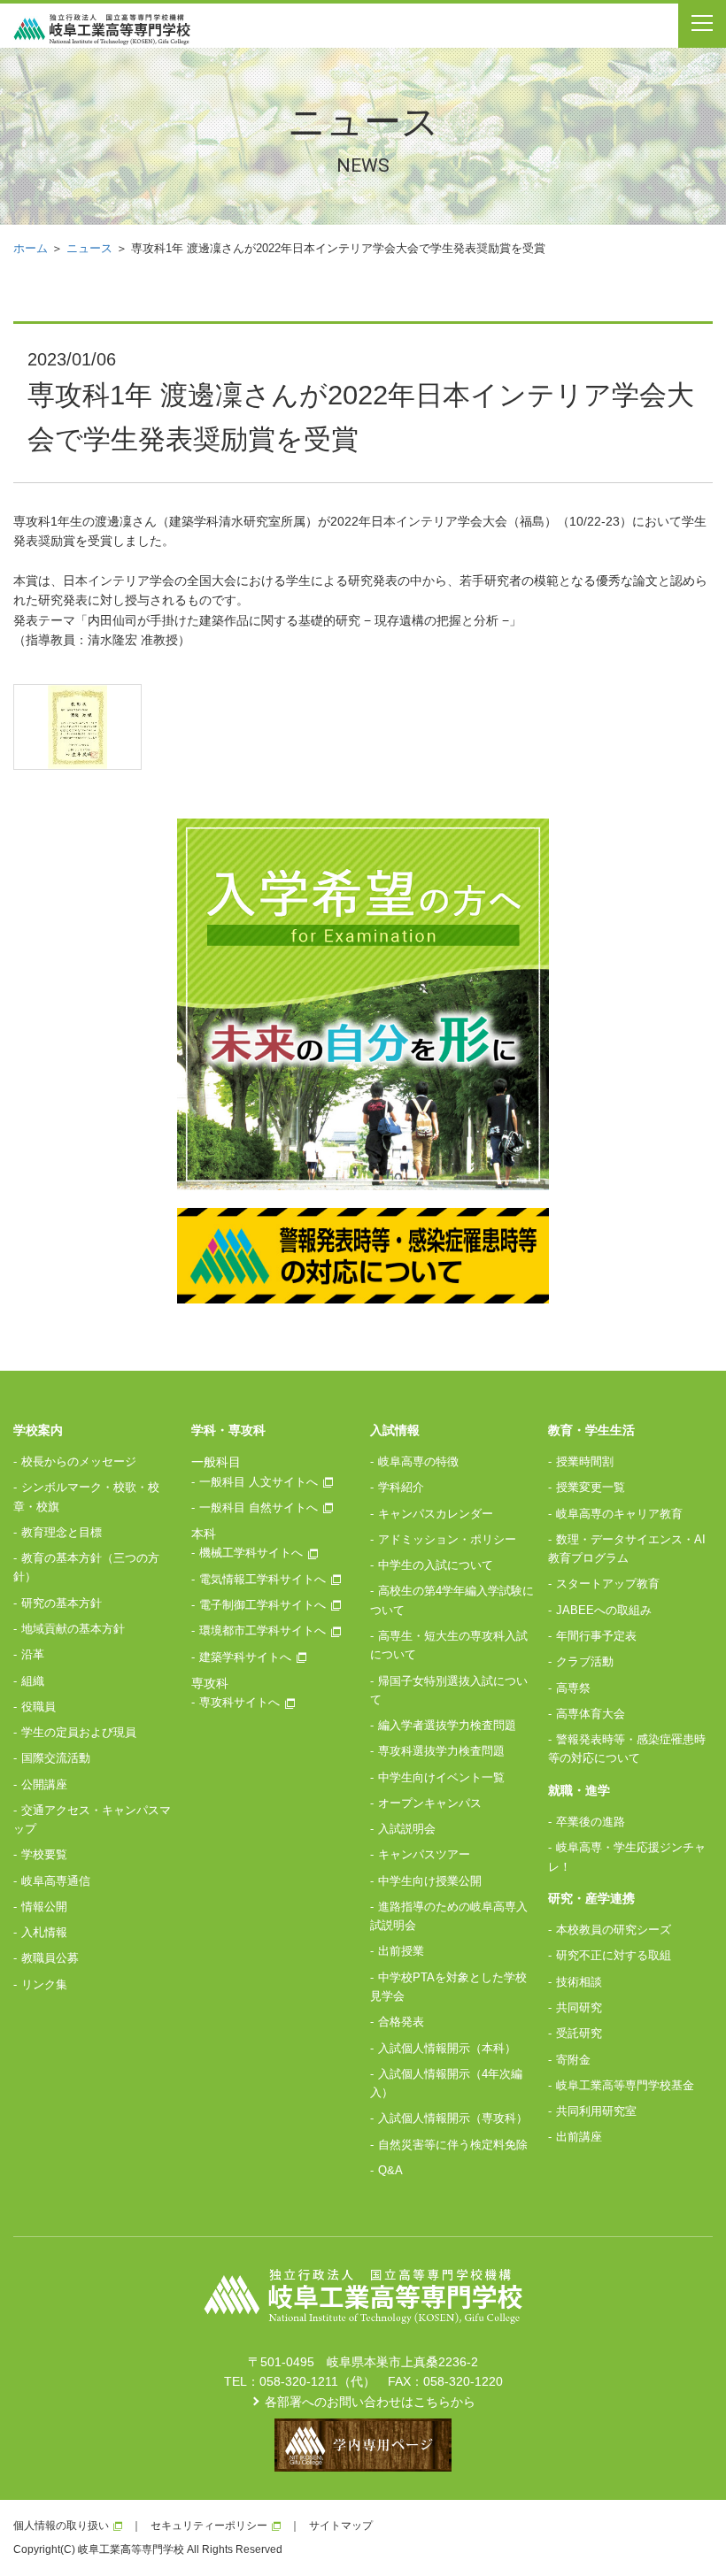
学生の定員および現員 (79, 1732)
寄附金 (573, 2060)
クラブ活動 (585, 1661)
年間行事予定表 (596, 1636)
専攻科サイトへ (239, 1702)
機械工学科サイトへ (251, 1553)
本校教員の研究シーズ (614, 1930)
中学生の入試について (436, 1565)
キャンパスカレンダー (436, 1514)
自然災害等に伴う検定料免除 (453, 2145)
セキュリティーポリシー (209, 2526)
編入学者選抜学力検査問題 (447, 1725)
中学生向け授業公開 (430, 1881)
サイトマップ (341, 2526)
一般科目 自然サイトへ (259, 1507)
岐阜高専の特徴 (418, 1461)
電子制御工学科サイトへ (263, 1605)
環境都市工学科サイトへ (263, 1630)
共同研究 (579, 2007)
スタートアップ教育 (608, 1584)
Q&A (390, 2170)
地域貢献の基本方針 (73, 1629)
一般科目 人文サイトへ (259, 1482)
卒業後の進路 (591, 1822)
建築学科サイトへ (245, 1657)
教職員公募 (50, 1958)
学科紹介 (401, 1487)
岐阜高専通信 (56, 1881)
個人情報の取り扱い (61, 2526)
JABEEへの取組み (604, 1610)
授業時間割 (585, 1461)
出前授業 (401, 1951)
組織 (33, 1681)
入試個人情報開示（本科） (447, 2048)
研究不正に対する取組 (614, 1955)
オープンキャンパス (430, 1803)
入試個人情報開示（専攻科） (453, 2118)
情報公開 (44, 1907)
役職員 (39, 1707)
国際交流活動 (56, 1758)
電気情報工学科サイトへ (263, 1579)
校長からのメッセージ (79, 1461)
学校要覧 (44, 1854)
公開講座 (44, 1784)
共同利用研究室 (596, 2111)
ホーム (31, 248)
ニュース (89, 248)
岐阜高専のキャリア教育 (619, 1514)
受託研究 (579, 2033)
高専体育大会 (591, 1714)
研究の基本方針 (62, 1603)
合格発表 (401, 2022)
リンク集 (44, 1984)
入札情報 (44, 1932)
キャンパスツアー (424, 1854)
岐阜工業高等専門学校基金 (625, 2085)
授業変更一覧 (591, 1487)
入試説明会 (407, 1829)
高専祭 (573, 1688)
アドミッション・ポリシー (447, 1539)
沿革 (33, 1654)
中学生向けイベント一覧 (441, 1777)
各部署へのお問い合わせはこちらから (370, 2402)
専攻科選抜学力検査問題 (441, 1751)
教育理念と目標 (62, 1532)
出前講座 (579, 2137)
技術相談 (579, 1982)
